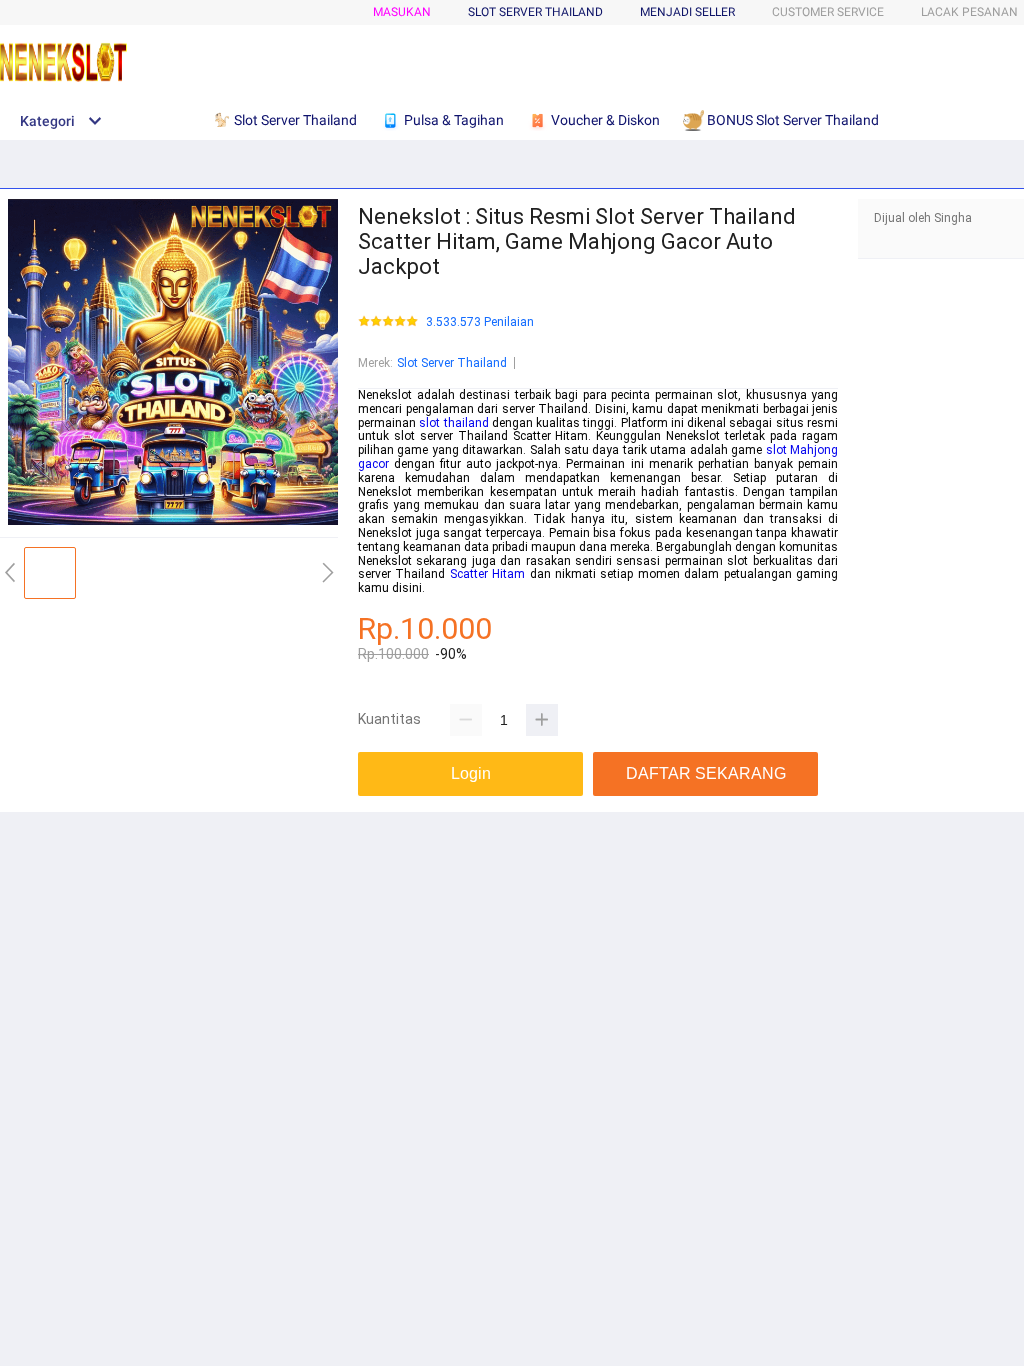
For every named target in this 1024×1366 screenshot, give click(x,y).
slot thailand (453, 423)
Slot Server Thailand (452, 363)
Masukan (402, 12)
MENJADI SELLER (687, 12)
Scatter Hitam (487, 574)
